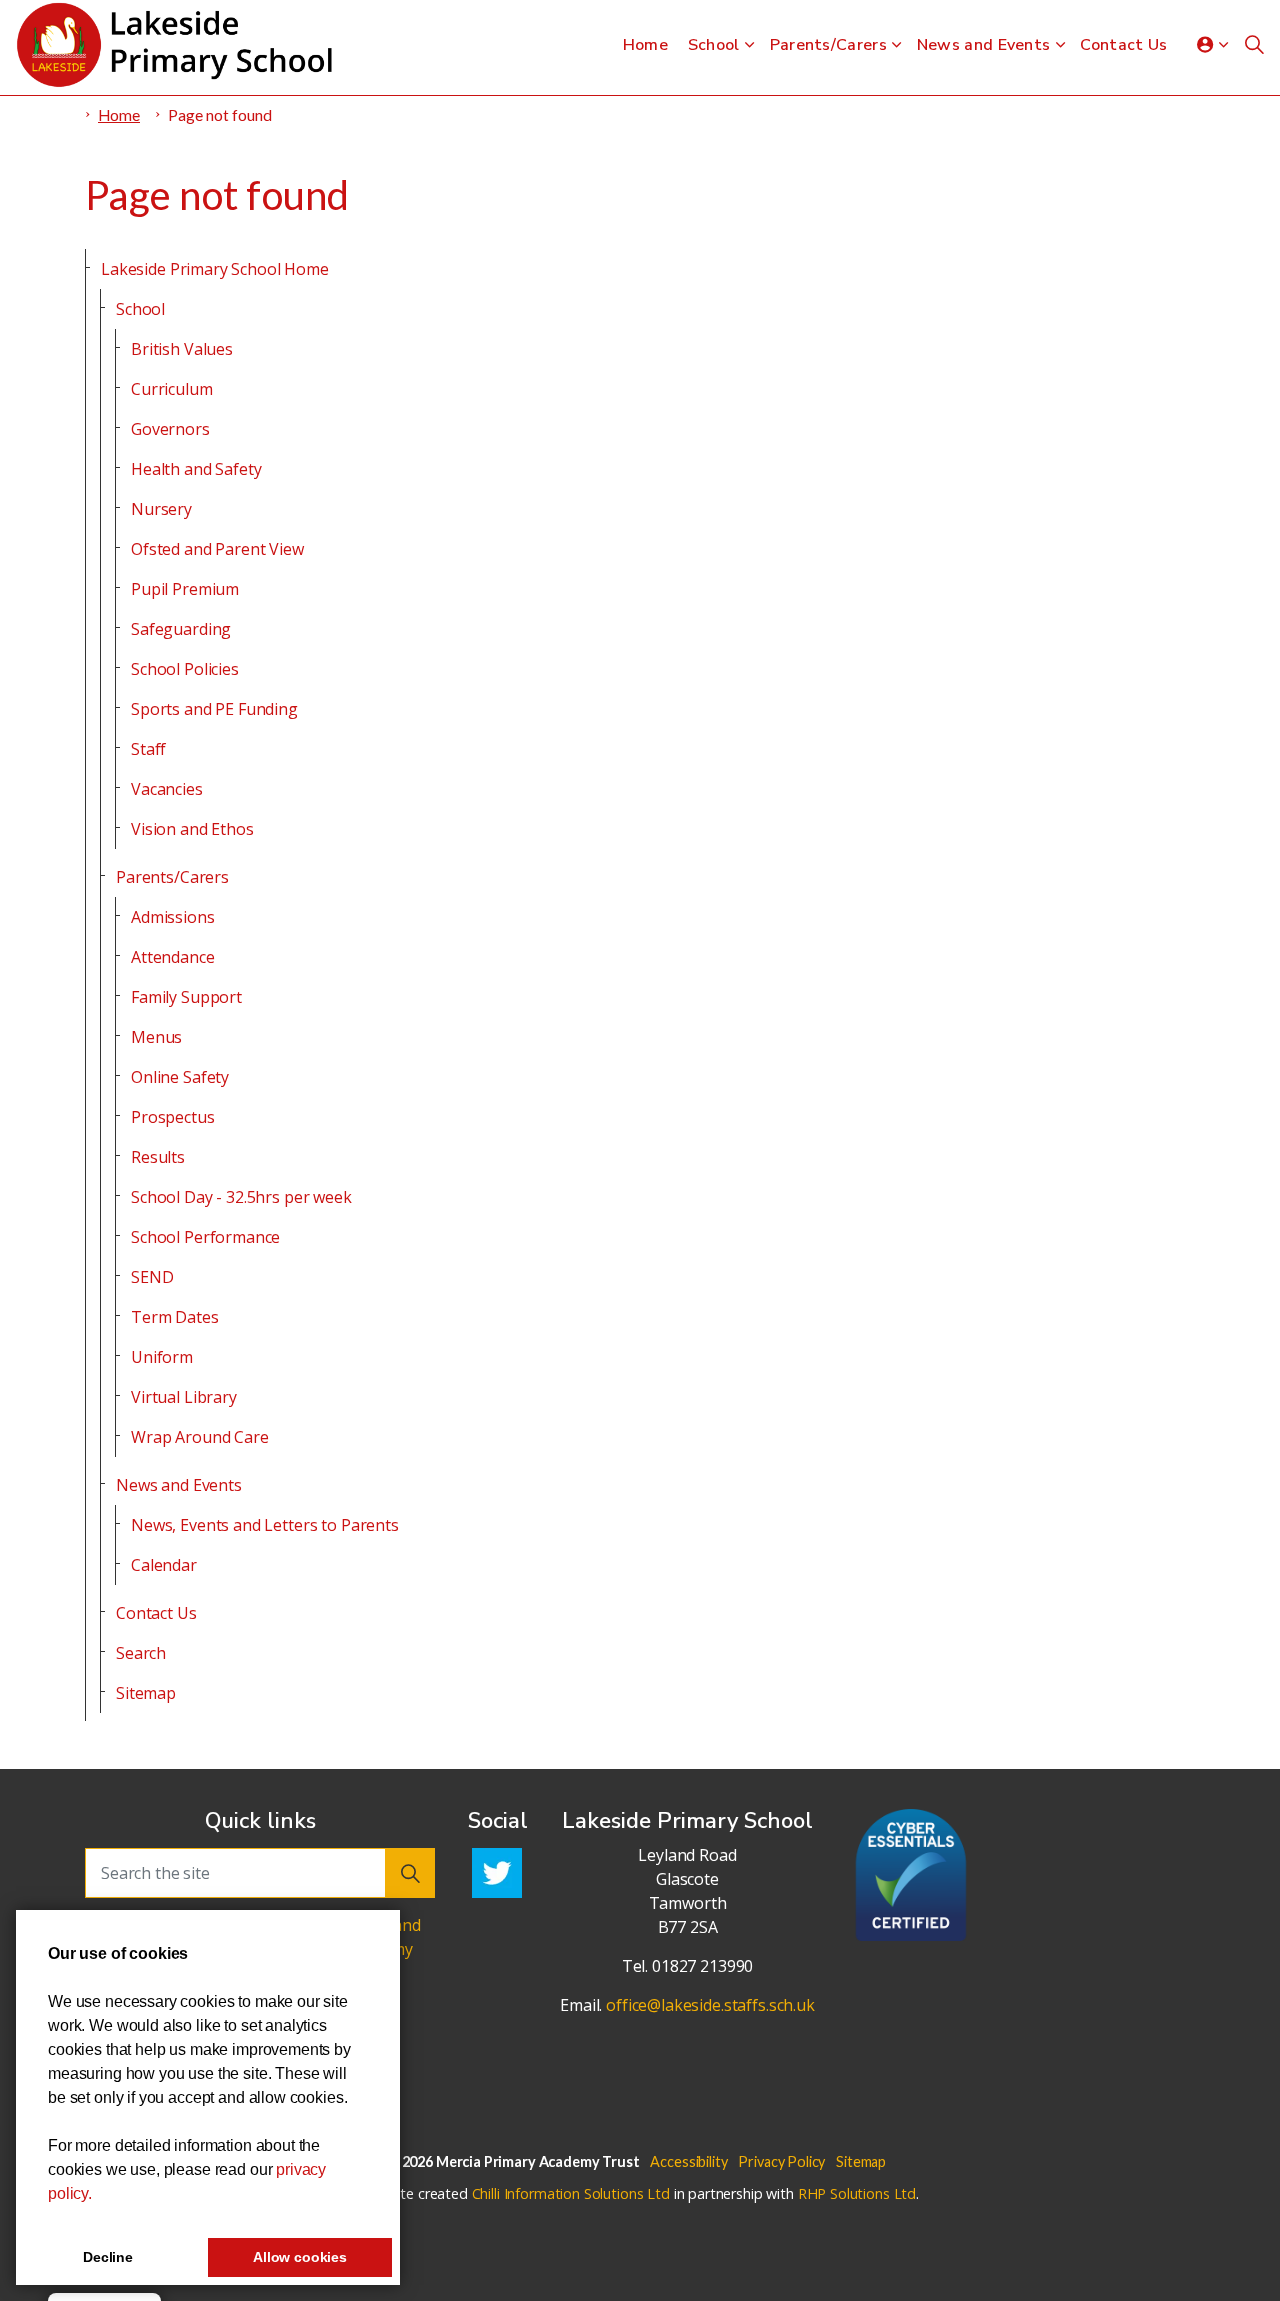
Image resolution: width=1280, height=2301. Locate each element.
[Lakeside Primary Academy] (180, 45)
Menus (156, 1037)
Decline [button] (108, 2257)
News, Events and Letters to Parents (265, 1525)
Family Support (186, 997)
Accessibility (688, 2161)
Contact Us (1123, 45)
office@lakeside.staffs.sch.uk (710, 2005)
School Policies (185, 669)
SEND (152, 1277)
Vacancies (167, 789)
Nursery (161, 509)
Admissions (173, 917)
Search (141, 1653)
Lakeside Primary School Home (215, 269)
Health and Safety (196, 469)
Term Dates (175, 1317)
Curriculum (172, 389)
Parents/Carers (828, 45)
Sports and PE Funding (214, 709)
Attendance (173, 957)
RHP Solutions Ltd (857, 2193)
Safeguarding (181, 629)
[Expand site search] (1254, 45)
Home (645, 45)
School (714, 45)
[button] (410, 1873)
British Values (182, 349)
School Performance (205, 1237)
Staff (148, 749)
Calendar (164, 1565)
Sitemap (146, 1693)
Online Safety (180, 1077)
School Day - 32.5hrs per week (241, 1197)
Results (158, 1157)
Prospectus (173, 1117)
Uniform (162, 1357)
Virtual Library (184, 1397)
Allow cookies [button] (300, 2257)
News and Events (984, 45)
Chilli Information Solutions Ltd (571, 2193)
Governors (170, 429)
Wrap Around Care (200, 1437)
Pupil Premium (185, 589)
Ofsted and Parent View (217, 549)
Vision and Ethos (192, 829)
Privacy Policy (781, 2161)
